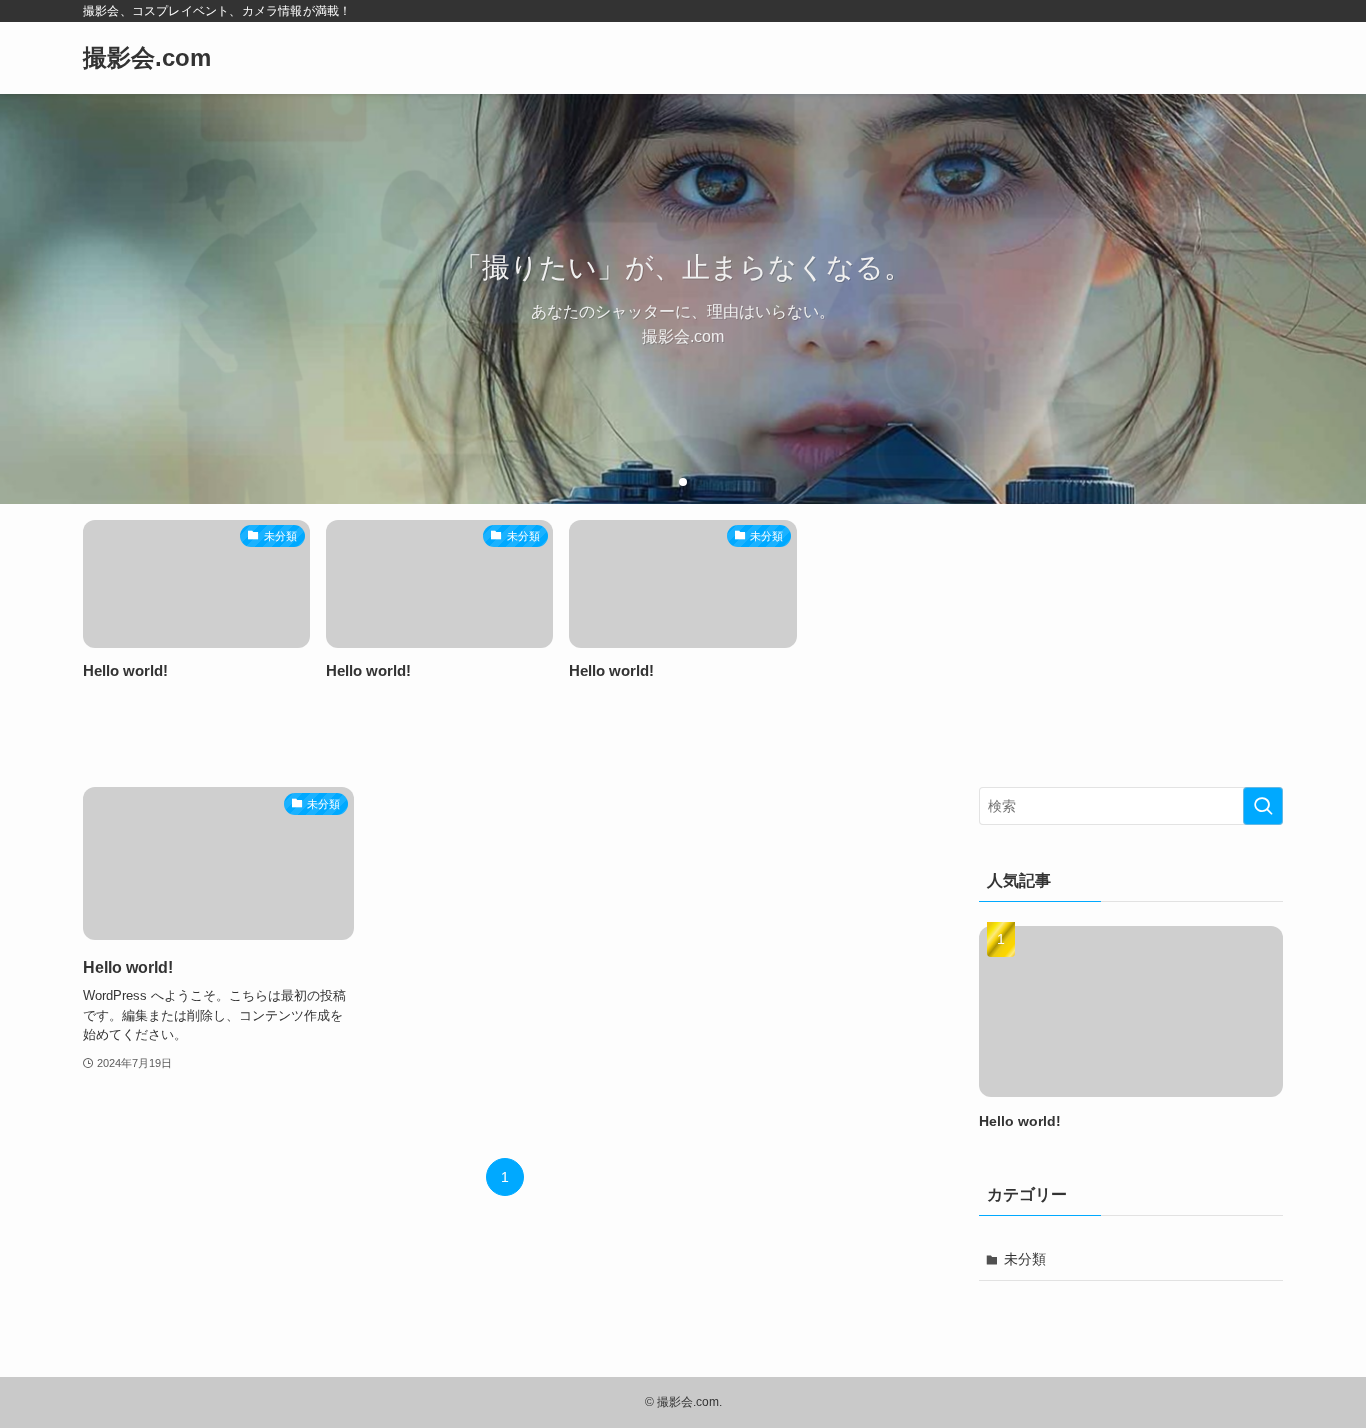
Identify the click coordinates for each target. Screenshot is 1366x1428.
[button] (667, 482)
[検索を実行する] (1263, 806)
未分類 (1025, 1259)
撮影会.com (147, 58)
